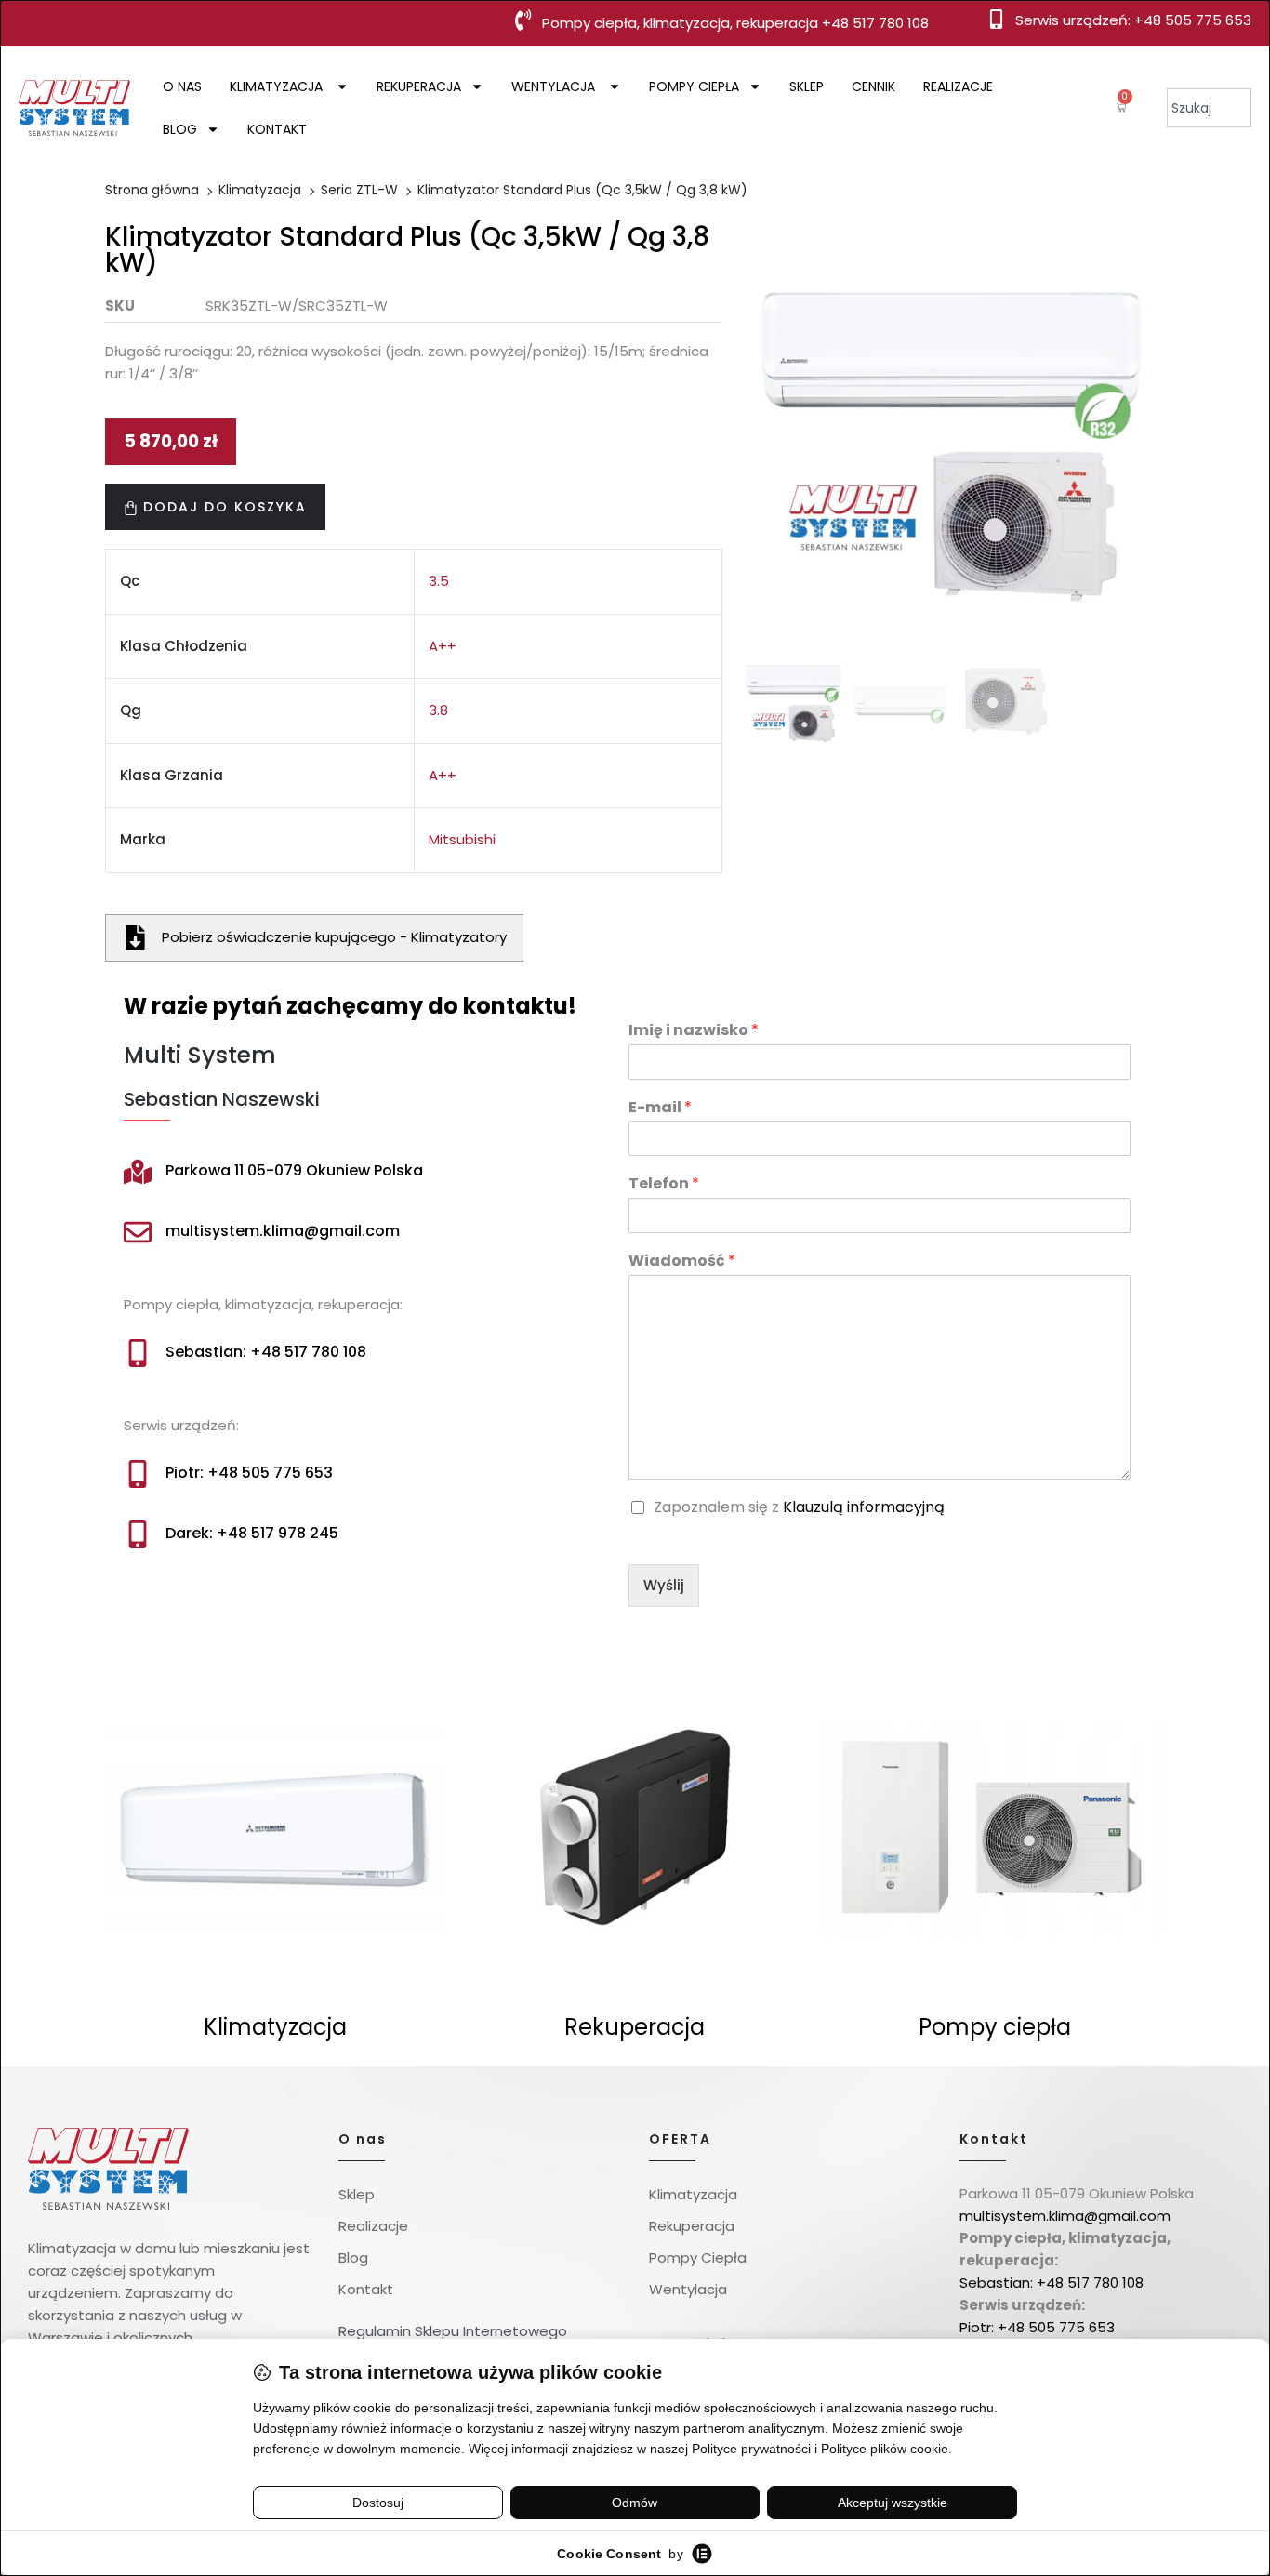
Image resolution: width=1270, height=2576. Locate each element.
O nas (182, 86)
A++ (443, 646)
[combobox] (1209, 108)
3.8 (438, 710)
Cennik (873, 86)
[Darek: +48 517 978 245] (138, 1534)
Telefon (664, 1184)
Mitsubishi (462, 839)
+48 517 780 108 (875, 23)
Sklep (807, 86)
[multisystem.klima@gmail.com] (138, 1232)
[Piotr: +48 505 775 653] (138, 1474)
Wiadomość (682, 1261)
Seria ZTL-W (359, 190)
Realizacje (958, 86)
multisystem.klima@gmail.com (283, 1231)
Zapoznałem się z (799, 1508)
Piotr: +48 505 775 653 (249, 1473)
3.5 (439, 581)
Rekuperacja (419, 86)
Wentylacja (555, 86)
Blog (180, 129)
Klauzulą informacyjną (864, 1507)
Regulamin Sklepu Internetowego (453, 2331)
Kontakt (277, 129)
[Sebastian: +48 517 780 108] (138, 1353)
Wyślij (664, 1585)
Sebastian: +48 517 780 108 (266, 1352)
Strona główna (152, 190)
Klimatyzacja (278, 86)
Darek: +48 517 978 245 (252, 1533)
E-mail (660, 1108)
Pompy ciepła (694, 86)
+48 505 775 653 (1193, 20)
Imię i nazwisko (694, 1031)
